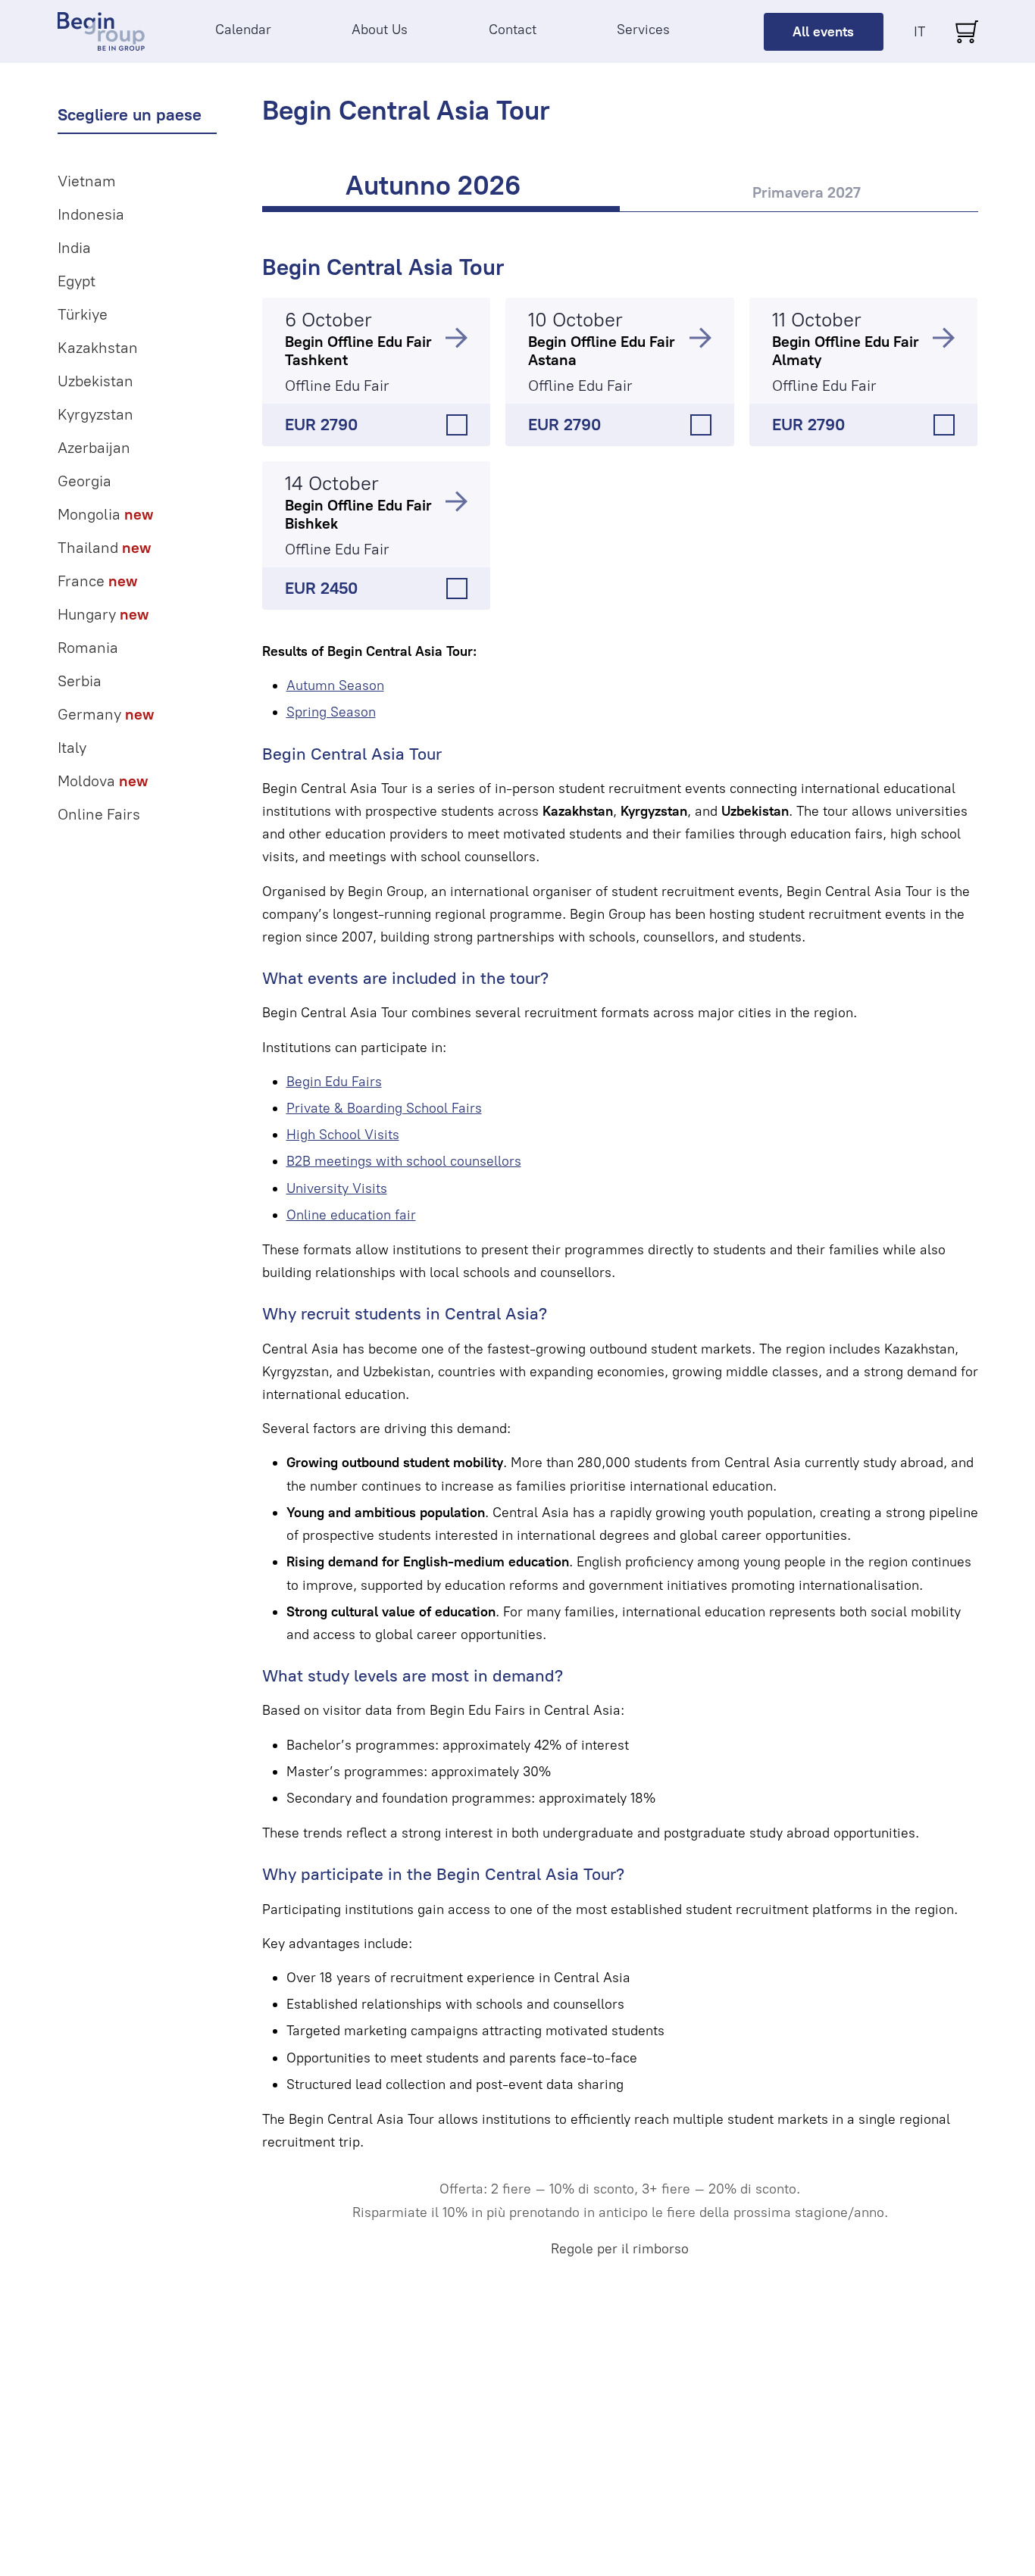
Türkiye (83, 314)
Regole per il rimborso (620, 2249)
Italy (72, 748)
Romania (88, 648)
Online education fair (351, 1215)
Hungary (103, 614)
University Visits (337, 1188)
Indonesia (91, 214)
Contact (513, 30)
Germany (106, 714)
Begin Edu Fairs (334, 1082)
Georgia (84, 481)
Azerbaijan (94, 448)
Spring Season (331, 712)
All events (823, 32)
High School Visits (343, 1135)
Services (643, 30)
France (97, 581)
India (74, 248)
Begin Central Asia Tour (383, 267)
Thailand (104, 548)
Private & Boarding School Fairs (384, 1108)
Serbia (80, 681)
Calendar (243, 30)
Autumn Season (335, 685)
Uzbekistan (95, 381)
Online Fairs (99, 814)
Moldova (103, 781)
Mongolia (105, 514)
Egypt (77, 281)
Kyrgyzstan (95, 414)
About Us (380, 30)
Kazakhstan (98, 348)
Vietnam (87, 181)
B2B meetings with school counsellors (404, 1161)
